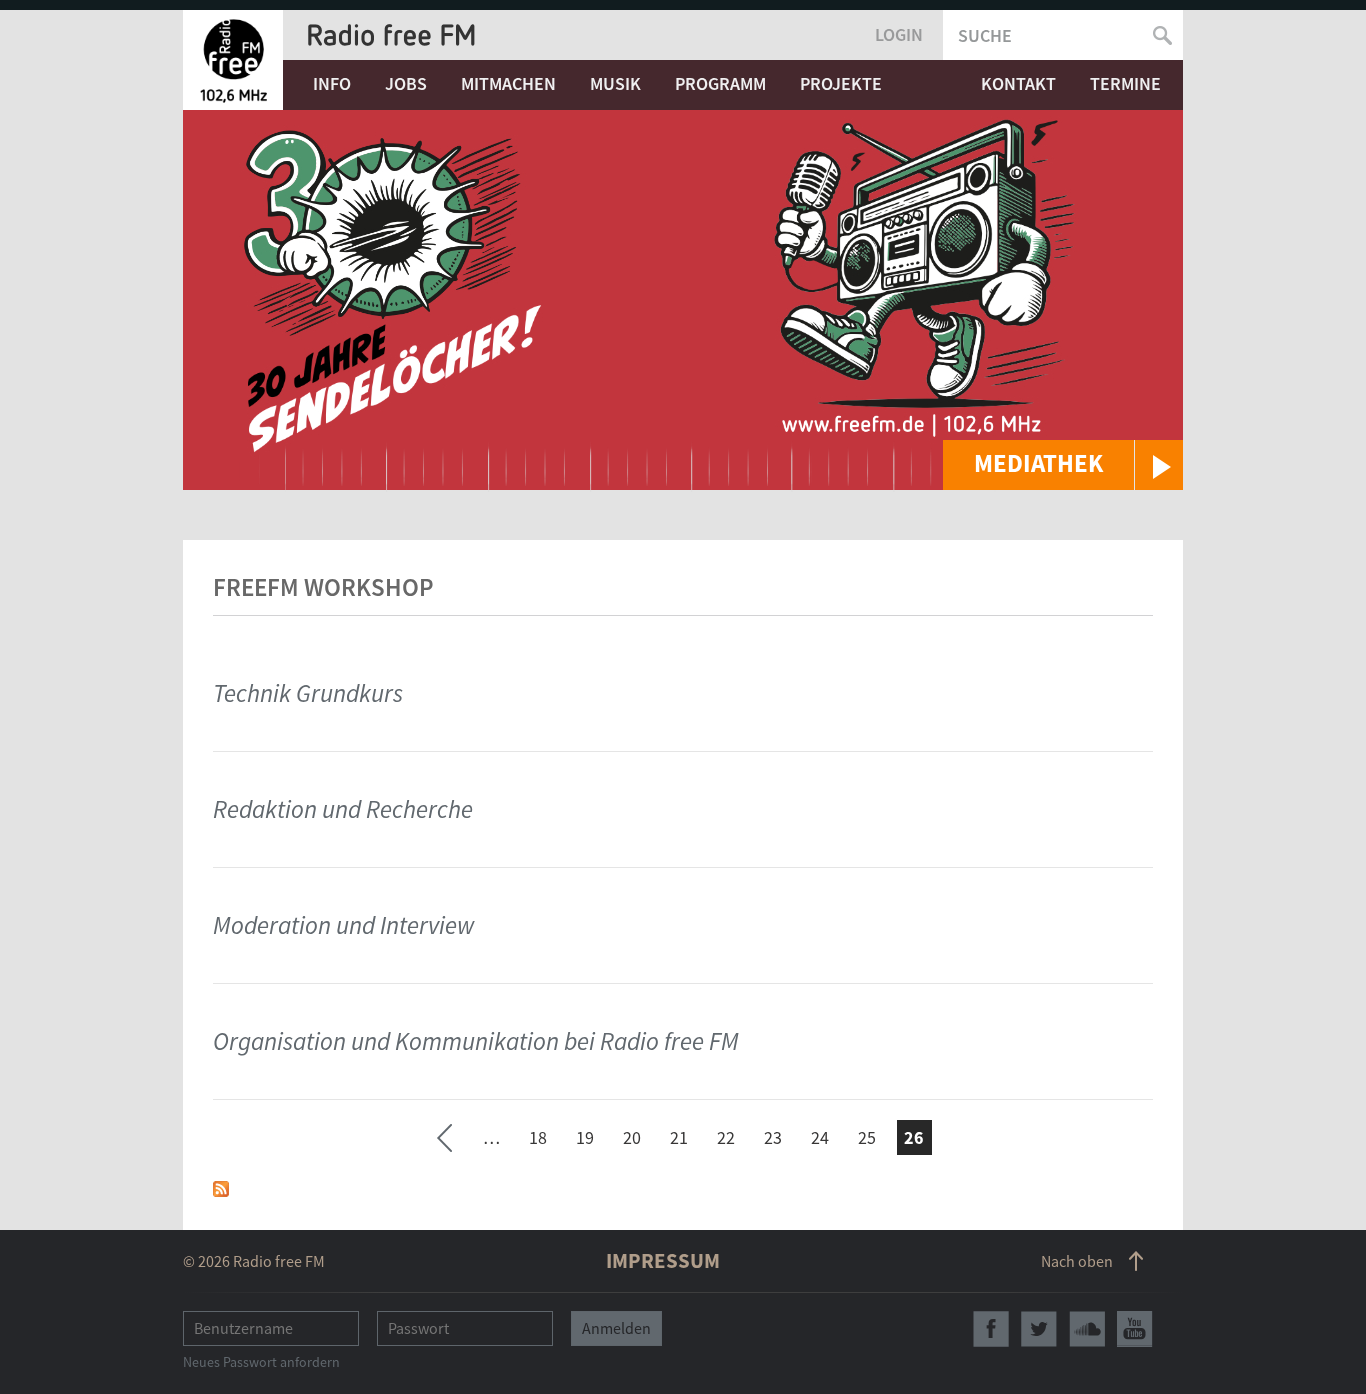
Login (899, 34)
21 (679, 1137)
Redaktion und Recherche (343, 809)
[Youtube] (1135, 1329)
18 (538, 1137)
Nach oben (1077, 1261)
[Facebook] (991, 1329)
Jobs (406, 83)
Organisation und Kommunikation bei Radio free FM (476, 1041)
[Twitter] (1039, 1329)
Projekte (841, 83)
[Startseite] (233, 60)
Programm (720, 83)
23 (773, 1137)
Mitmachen (508, 83)
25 (867, 1137)
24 (820, 1137)
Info (332, 83)
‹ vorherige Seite (444, 1140)
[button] (1063, 465)
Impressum (663, 1260)
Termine (1125, 83)
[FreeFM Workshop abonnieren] (221, 1187)
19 (585, 1137)
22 (726, 1137)
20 (632, 1137)
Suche (985, 35)
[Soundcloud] (1087, 1329)
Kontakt (1018, 83)
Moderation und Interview (344, 925)
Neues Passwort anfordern (261, 1362)
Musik (615, 83)
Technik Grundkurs (308, 693)
